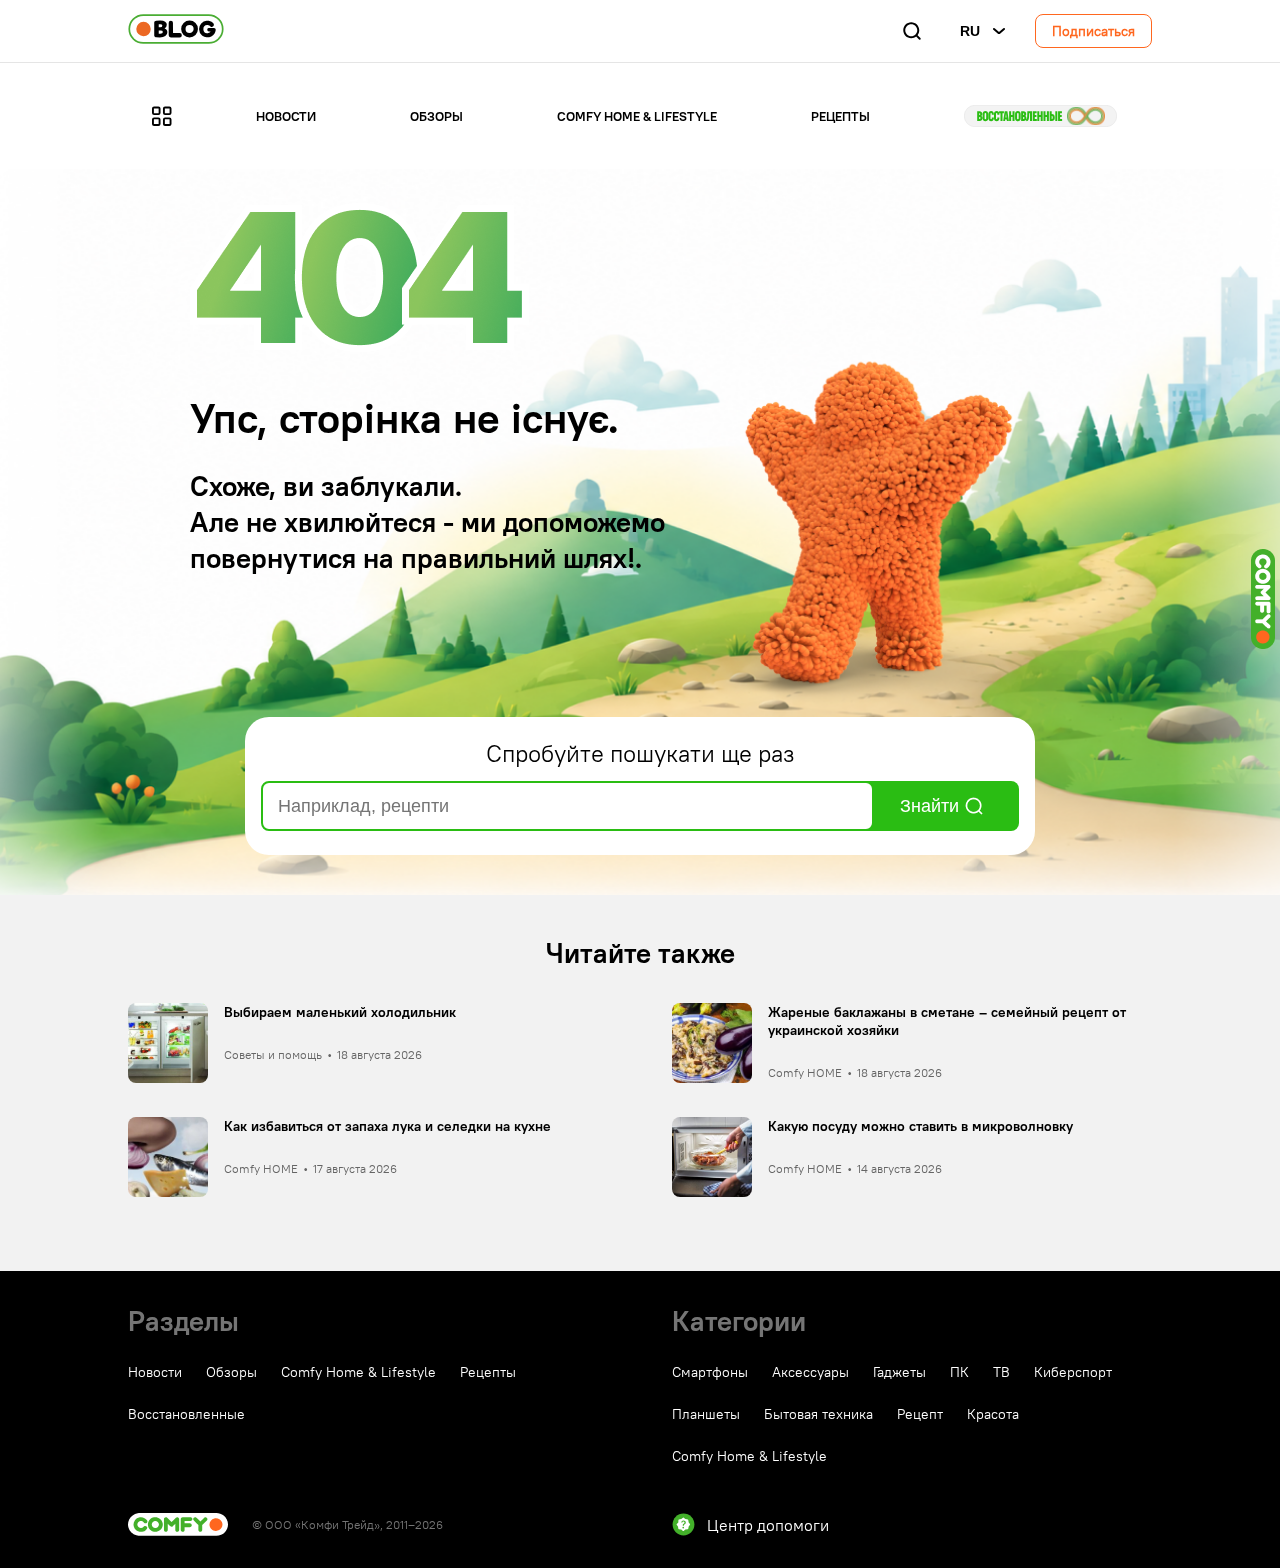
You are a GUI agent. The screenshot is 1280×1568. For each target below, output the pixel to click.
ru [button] (970, 31)
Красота (993, 1414)
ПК (959, 1372)
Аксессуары (810, 1372)
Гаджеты (899, 1372)
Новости (286, 116)
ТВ (1001, 1372)
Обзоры (436, 116)
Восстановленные (1040, 116)
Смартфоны (710, 1372)
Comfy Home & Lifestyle (637, 116)
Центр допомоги (768, 1525)
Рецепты (840, 116)
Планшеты (706, 1414)
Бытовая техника (818, 1414)
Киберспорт (1073, 1372)
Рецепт (920, 1414)
